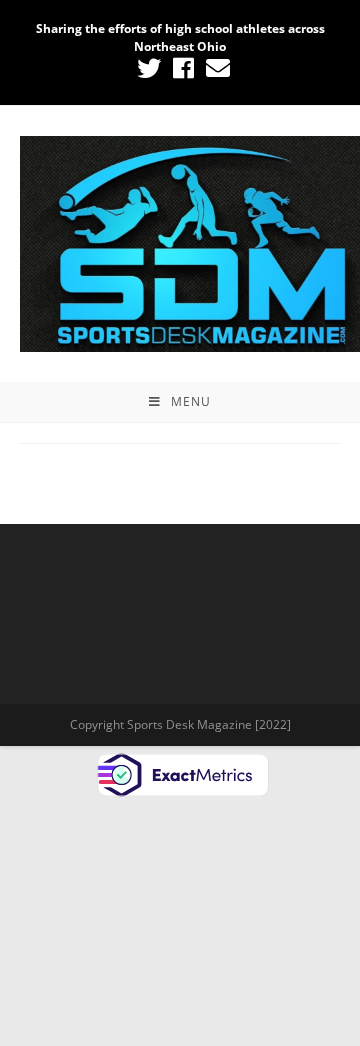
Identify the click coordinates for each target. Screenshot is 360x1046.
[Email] (215, 68)
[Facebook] (183, 68)
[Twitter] (149, 68)
